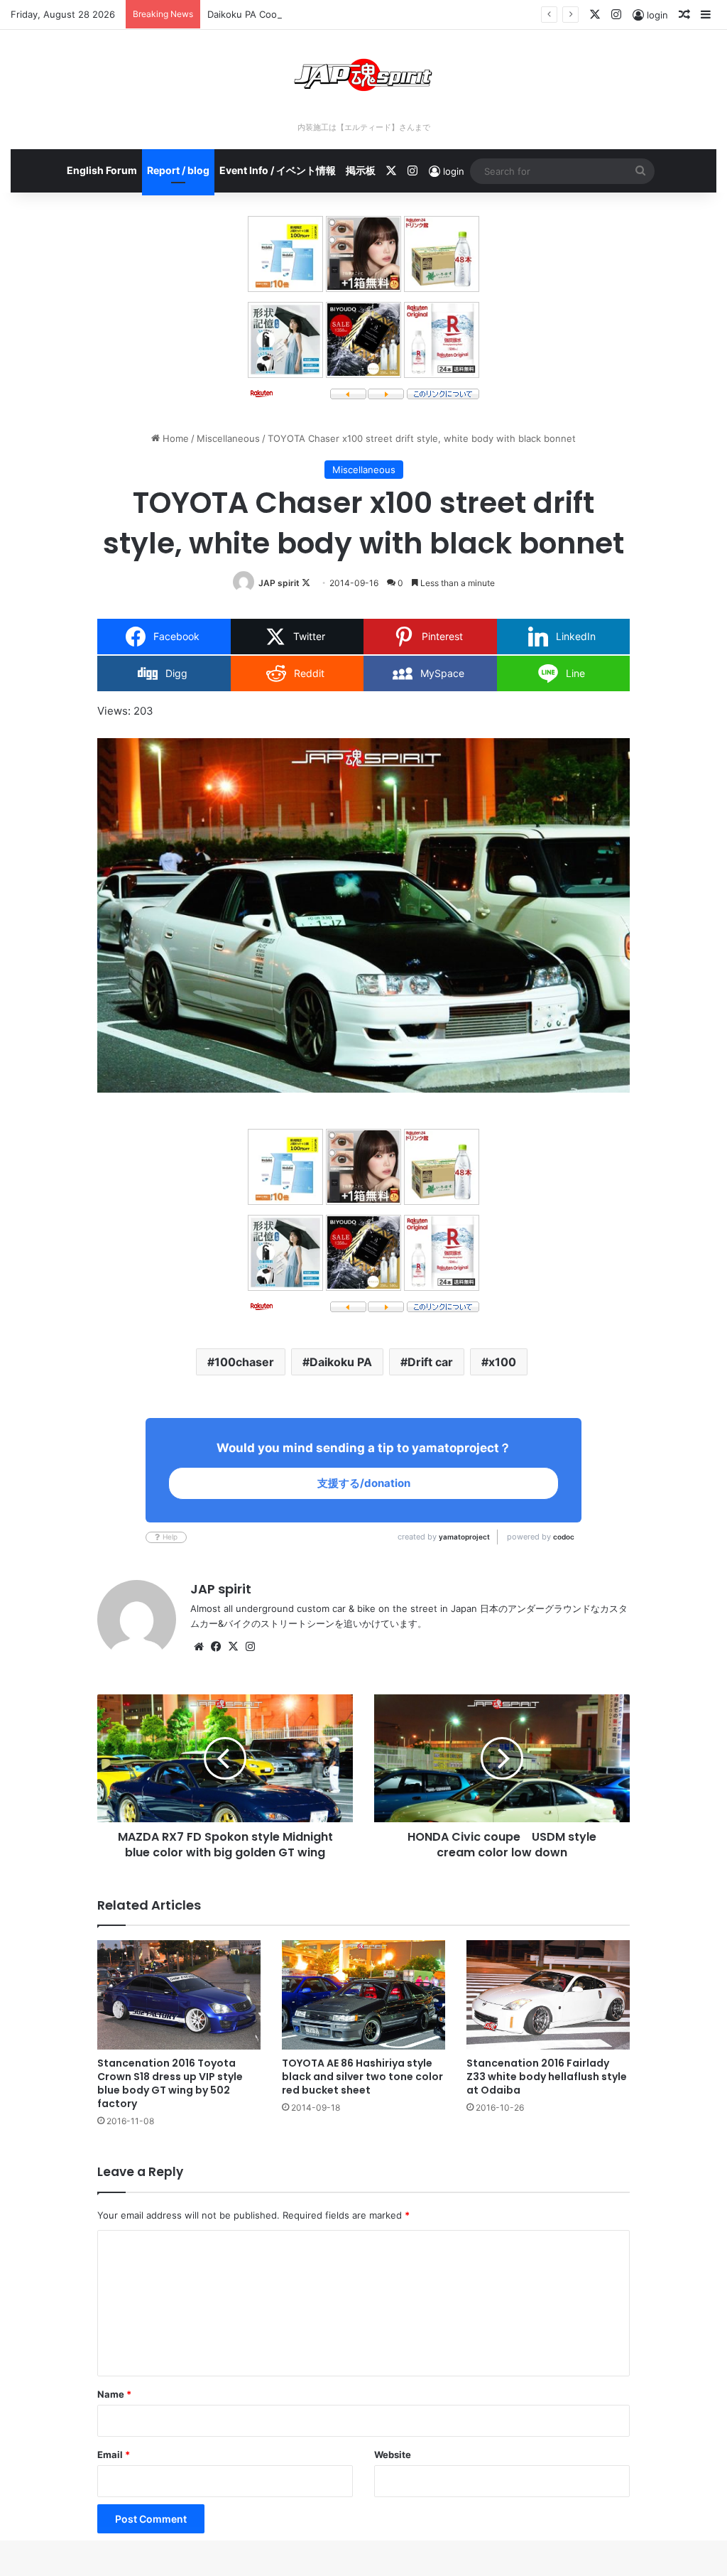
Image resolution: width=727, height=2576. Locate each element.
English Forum (102, 170)
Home (174, 438)
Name (114, 2394)
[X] (233, 1647)
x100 (502, 1362)
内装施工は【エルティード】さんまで (364, 127)
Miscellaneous (228, 438)
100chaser (244, 1362)
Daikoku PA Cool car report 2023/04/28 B (299, 14)
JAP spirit (279, 583)
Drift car (430, 1362)
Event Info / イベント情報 (278, 170)
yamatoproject (464, 1537)
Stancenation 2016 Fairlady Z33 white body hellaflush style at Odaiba (547, 2077)
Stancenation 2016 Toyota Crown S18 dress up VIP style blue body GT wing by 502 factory (170, 2083)
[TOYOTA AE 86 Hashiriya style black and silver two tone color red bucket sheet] (363, 1995)
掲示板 (361, 170)
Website (393, 2455)
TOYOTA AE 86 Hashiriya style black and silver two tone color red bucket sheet (362, 2077)
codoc (564, 1537)
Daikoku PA (341, 1362)
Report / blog (178, 170)
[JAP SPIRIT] (363, 75)
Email (114, 2455)
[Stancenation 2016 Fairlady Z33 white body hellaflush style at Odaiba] (548, 1995)
